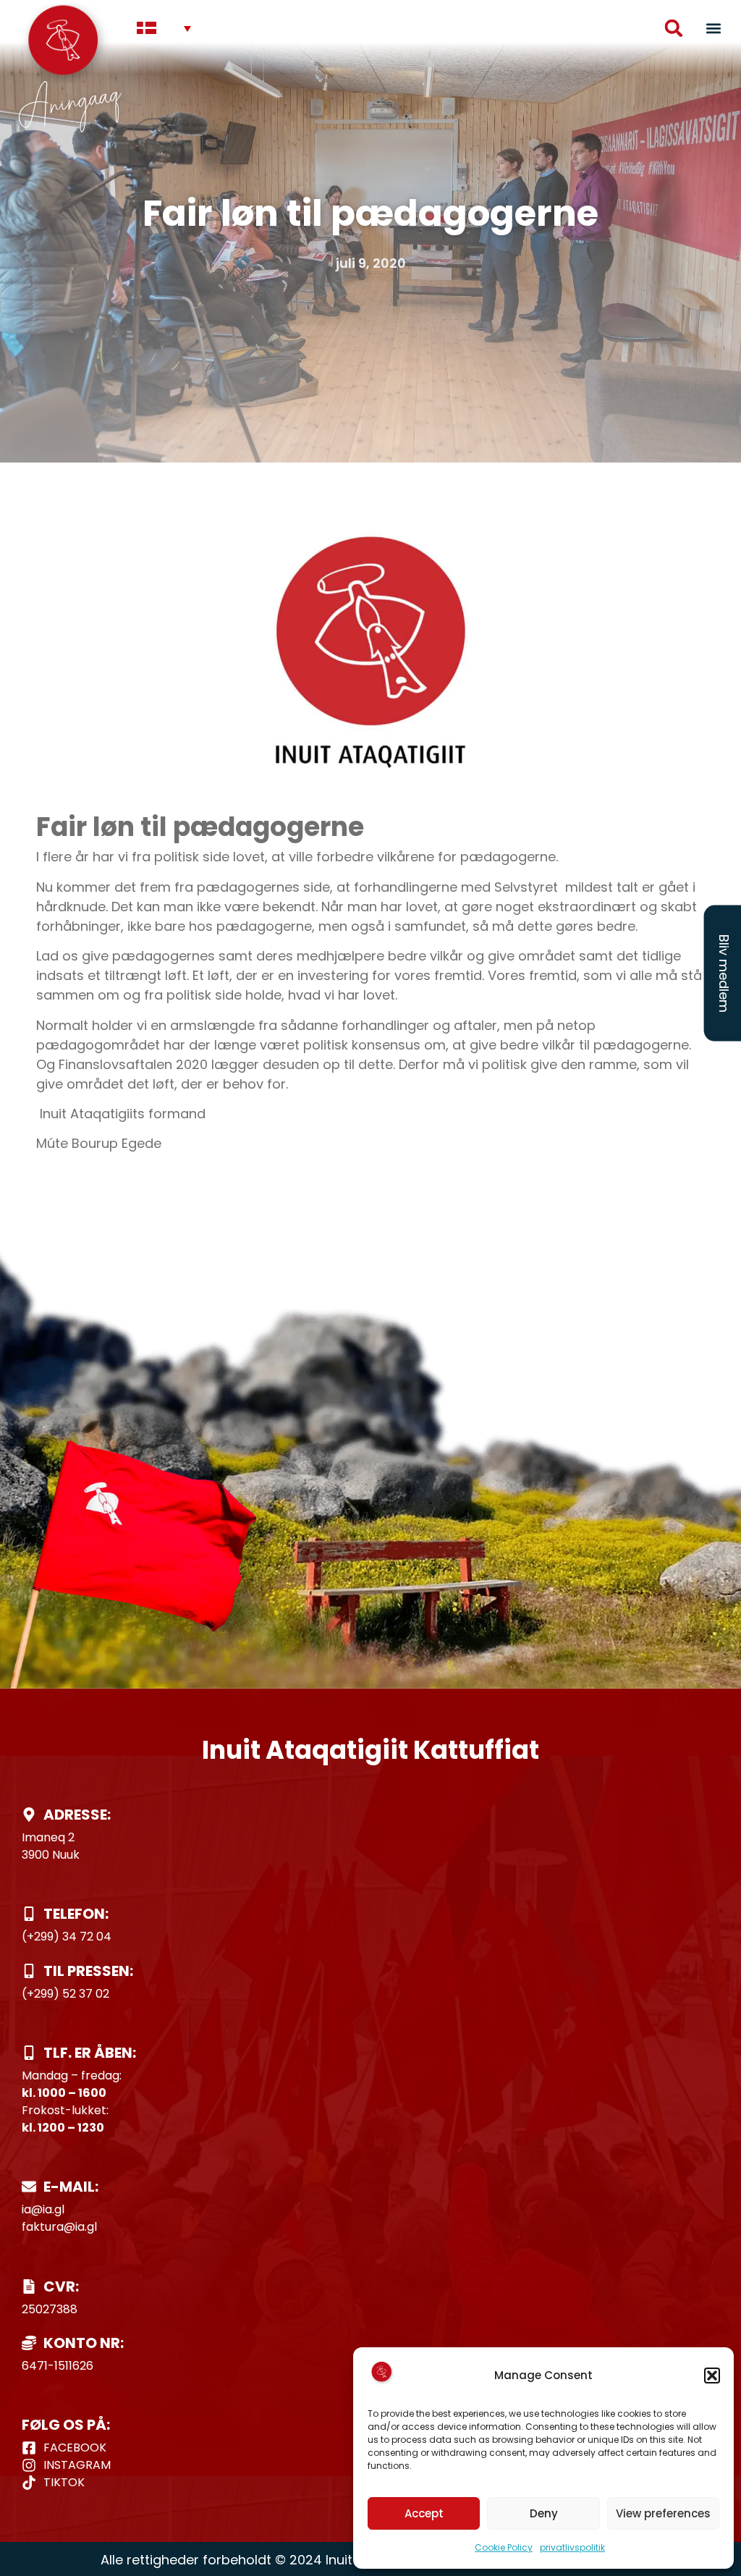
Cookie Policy (504, 2547)
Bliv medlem (724, 973)
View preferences (663, 2513)
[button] (712, 2376)
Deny (544, 2513)
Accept (424, 2513)
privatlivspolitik (572, 2547)
